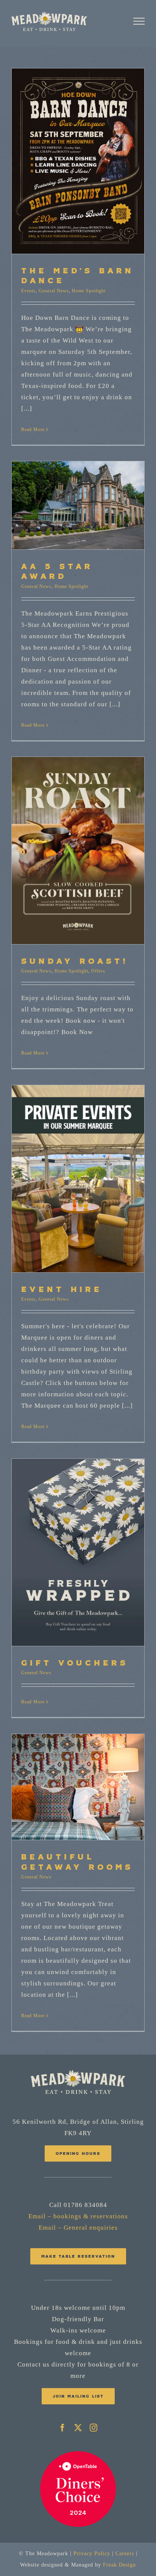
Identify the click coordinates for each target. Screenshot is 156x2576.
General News (54, 291)
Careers (125, 2554)
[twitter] (78, 2428)
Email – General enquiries (78, 2228)
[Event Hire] (78, 1179)
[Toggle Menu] (139, 21)
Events (28, 291)
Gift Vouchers (75, 1663)
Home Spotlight (89, 291)
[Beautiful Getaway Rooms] (78, 1787)
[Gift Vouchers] (78, 1552)
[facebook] (63, 2428)
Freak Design (119, 2565)
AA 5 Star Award (57, 571)
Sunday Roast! (75, 961)
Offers (98, 971)
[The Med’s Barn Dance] (78, 161)
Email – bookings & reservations (78, 2216)
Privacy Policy (92, 2554)
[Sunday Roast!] (78, 851)
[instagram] (94, 2428)
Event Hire (62, 1289)
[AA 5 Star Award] (78, 506)
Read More (33, 430)
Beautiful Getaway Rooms (77, 1861)
